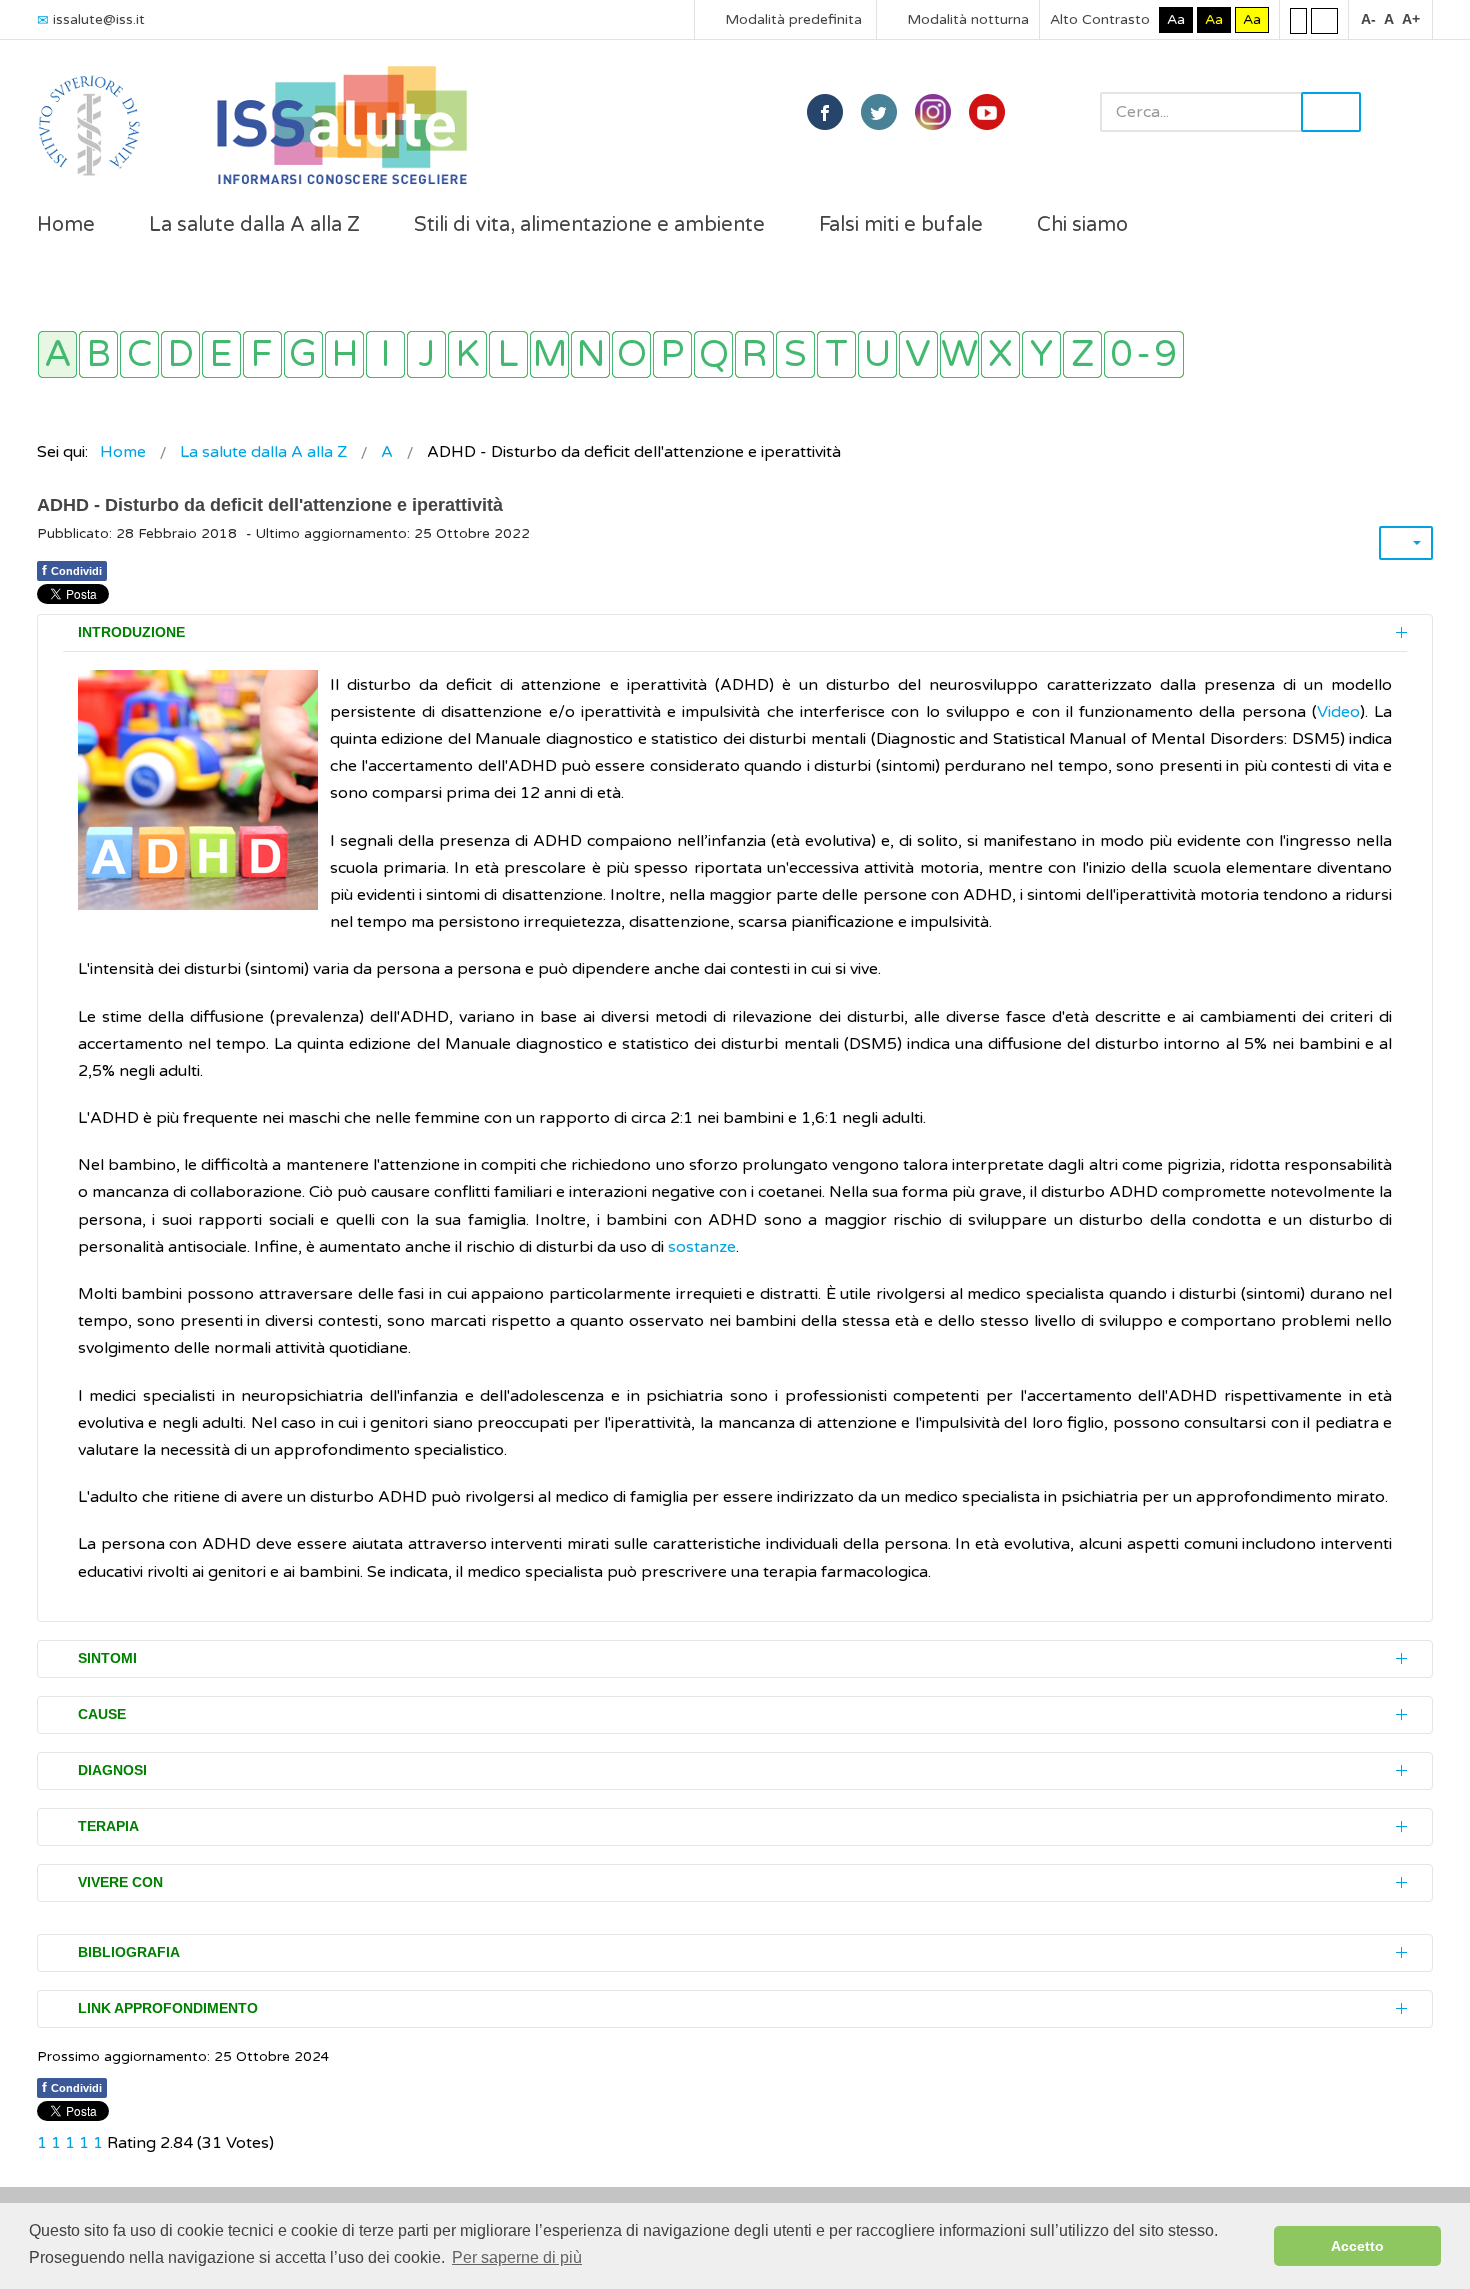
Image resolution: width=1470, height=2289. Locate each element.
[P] (672, 354)
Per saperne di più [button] (517, 2257)
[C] (139, 354)
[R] (754, 354)
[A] (57, 354)
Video (1338, 712)
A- (1368, 19)
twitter (879, 112)
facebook (825, 112)
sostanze (702, 1247)
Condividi (72, 570)
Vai (1331, 112)
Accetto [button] (1357, 2246)
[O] (631, 354)
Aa (1176, 19)
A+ (1411, 19)
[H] (344, 354)
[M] (549, 354)
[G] (303, 354)
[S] (795, 354)
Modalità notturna (966, 19)
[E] (221, 354)
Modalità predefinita (791, 19)
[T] (836, 354)
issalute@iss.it (99, 19)
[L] (508, 354)
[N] (590, 354)
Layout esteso (1324, 20)
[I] (385, 354)
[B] (98, 354)
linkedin (933, 112)
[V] (918, 354)
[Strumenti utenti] (1406, 543)
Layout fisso (1298, 20)
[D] (180, 354)
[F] (262, 354)
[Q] (713, 354)
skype (987, 112)
